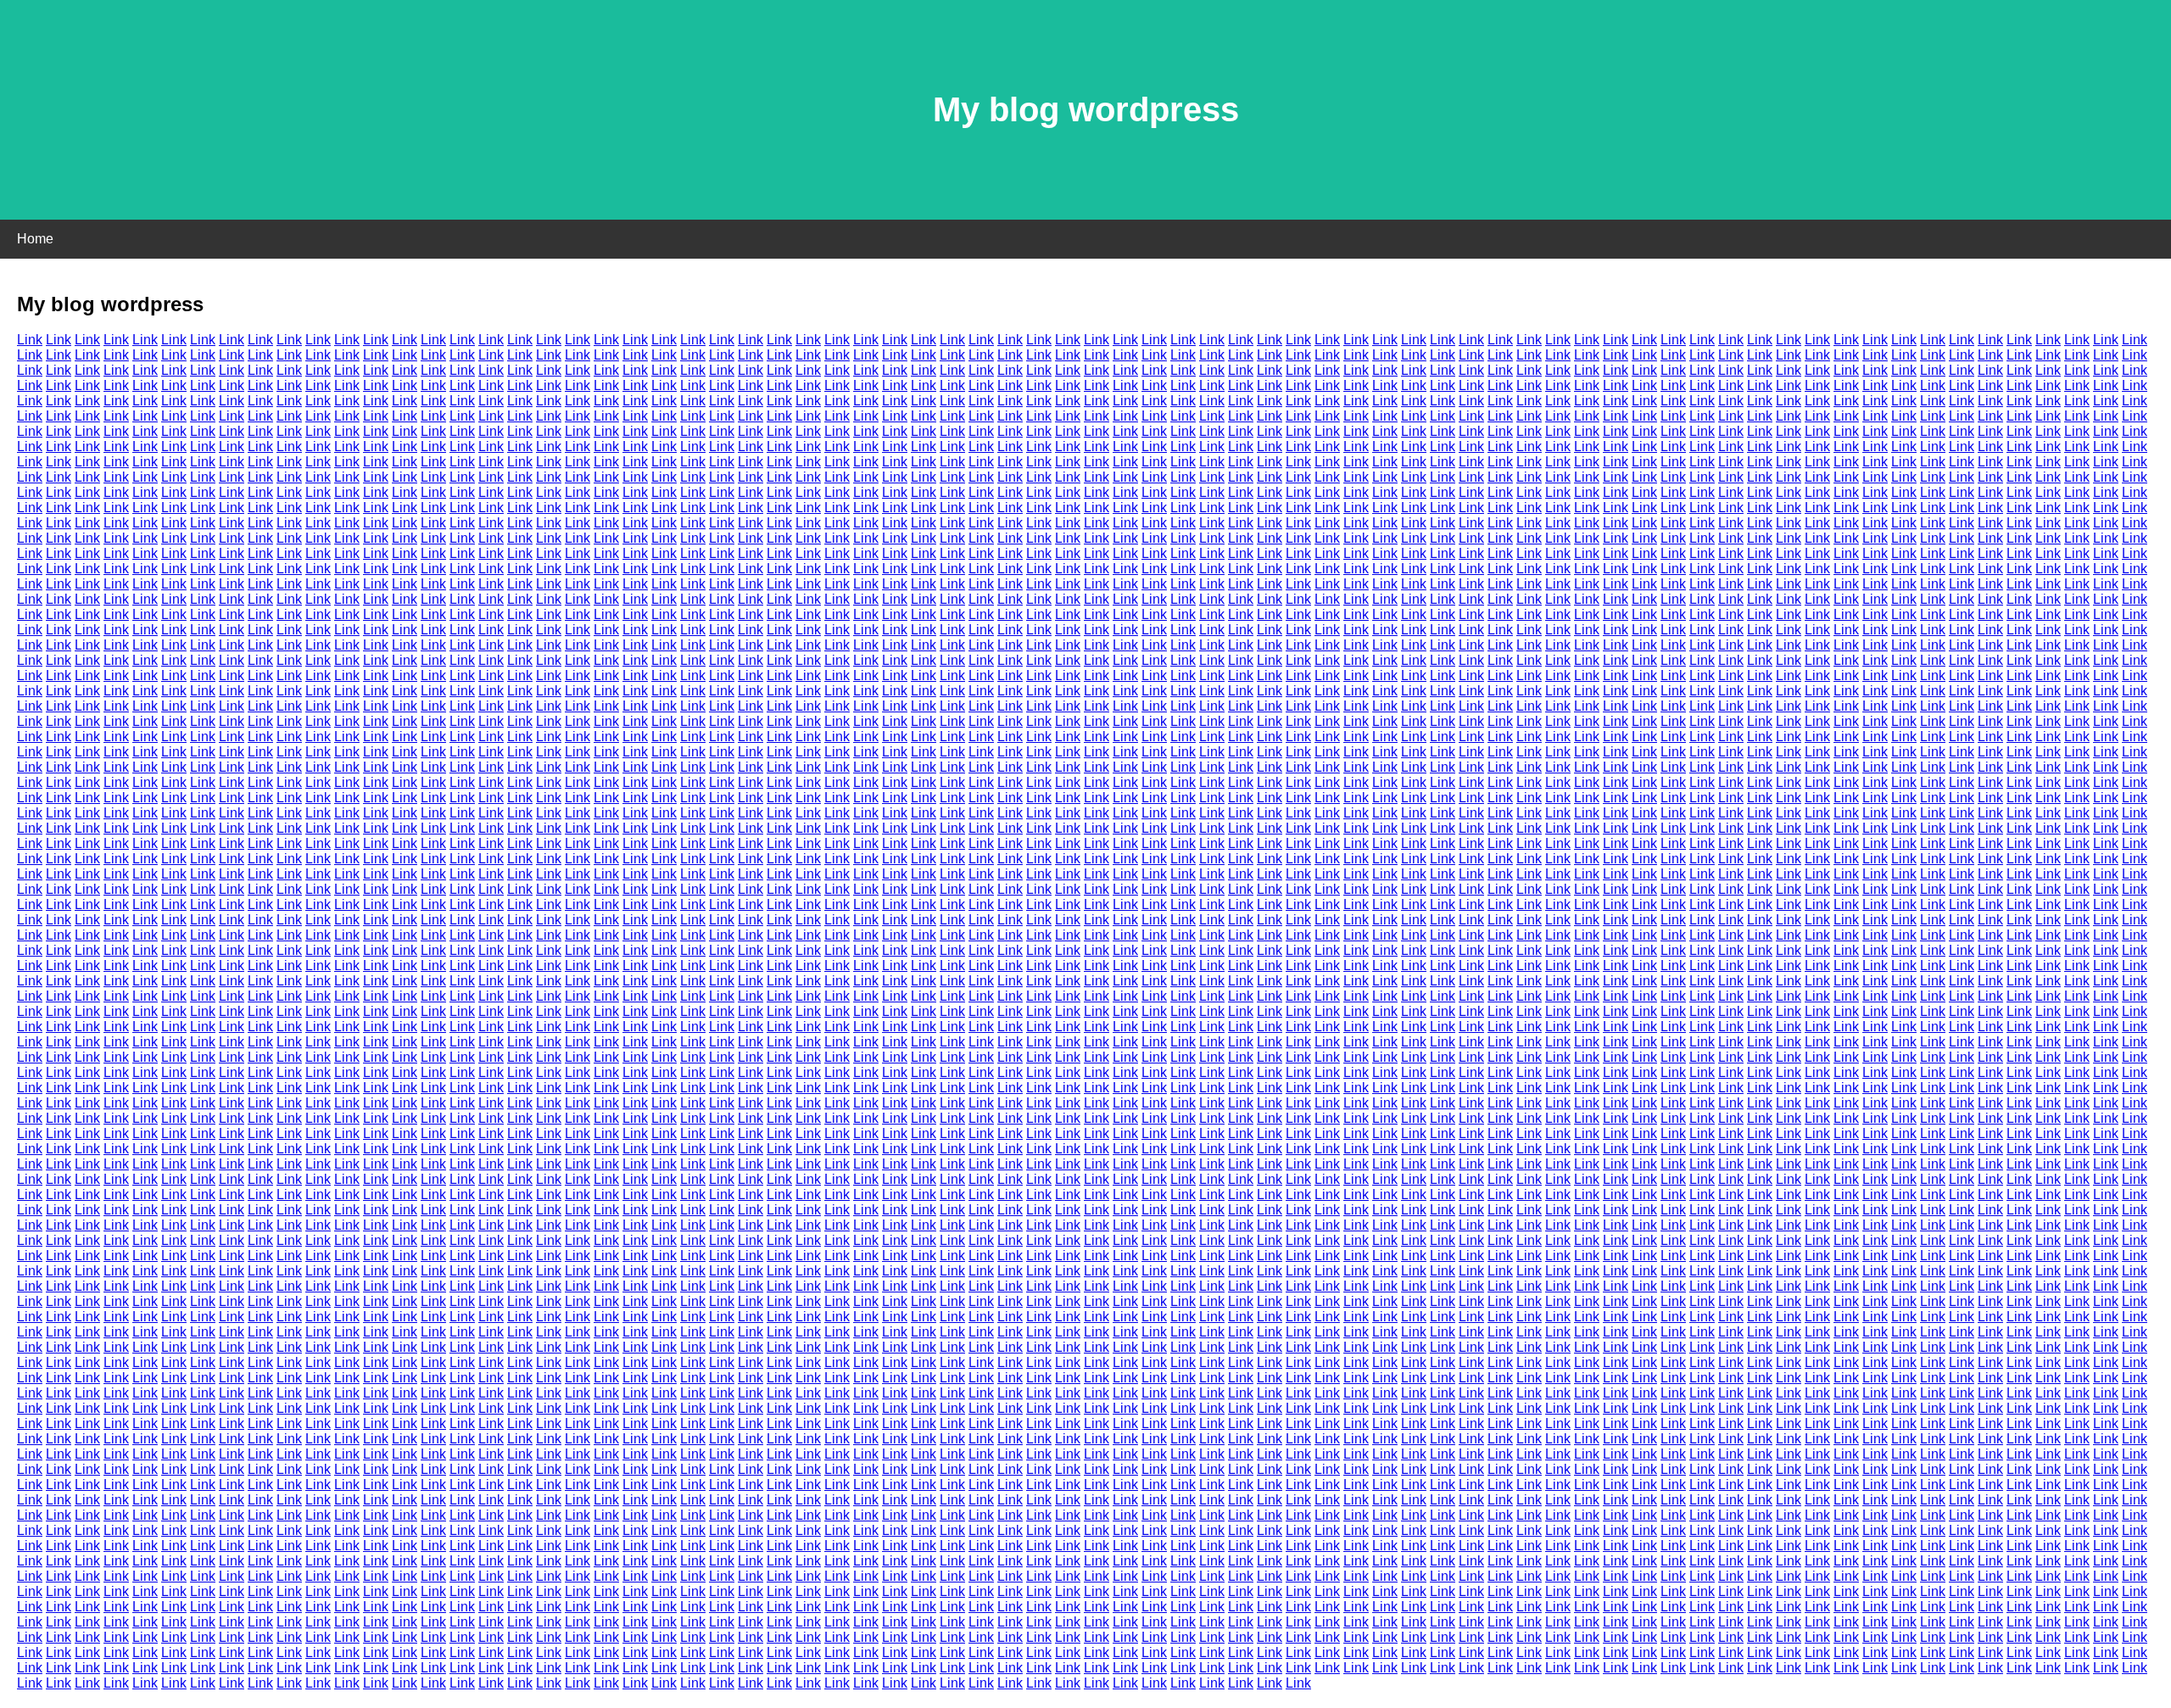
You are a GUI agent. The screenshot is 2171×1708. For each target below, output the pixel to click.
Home (35, 239)
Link (30, 340)
